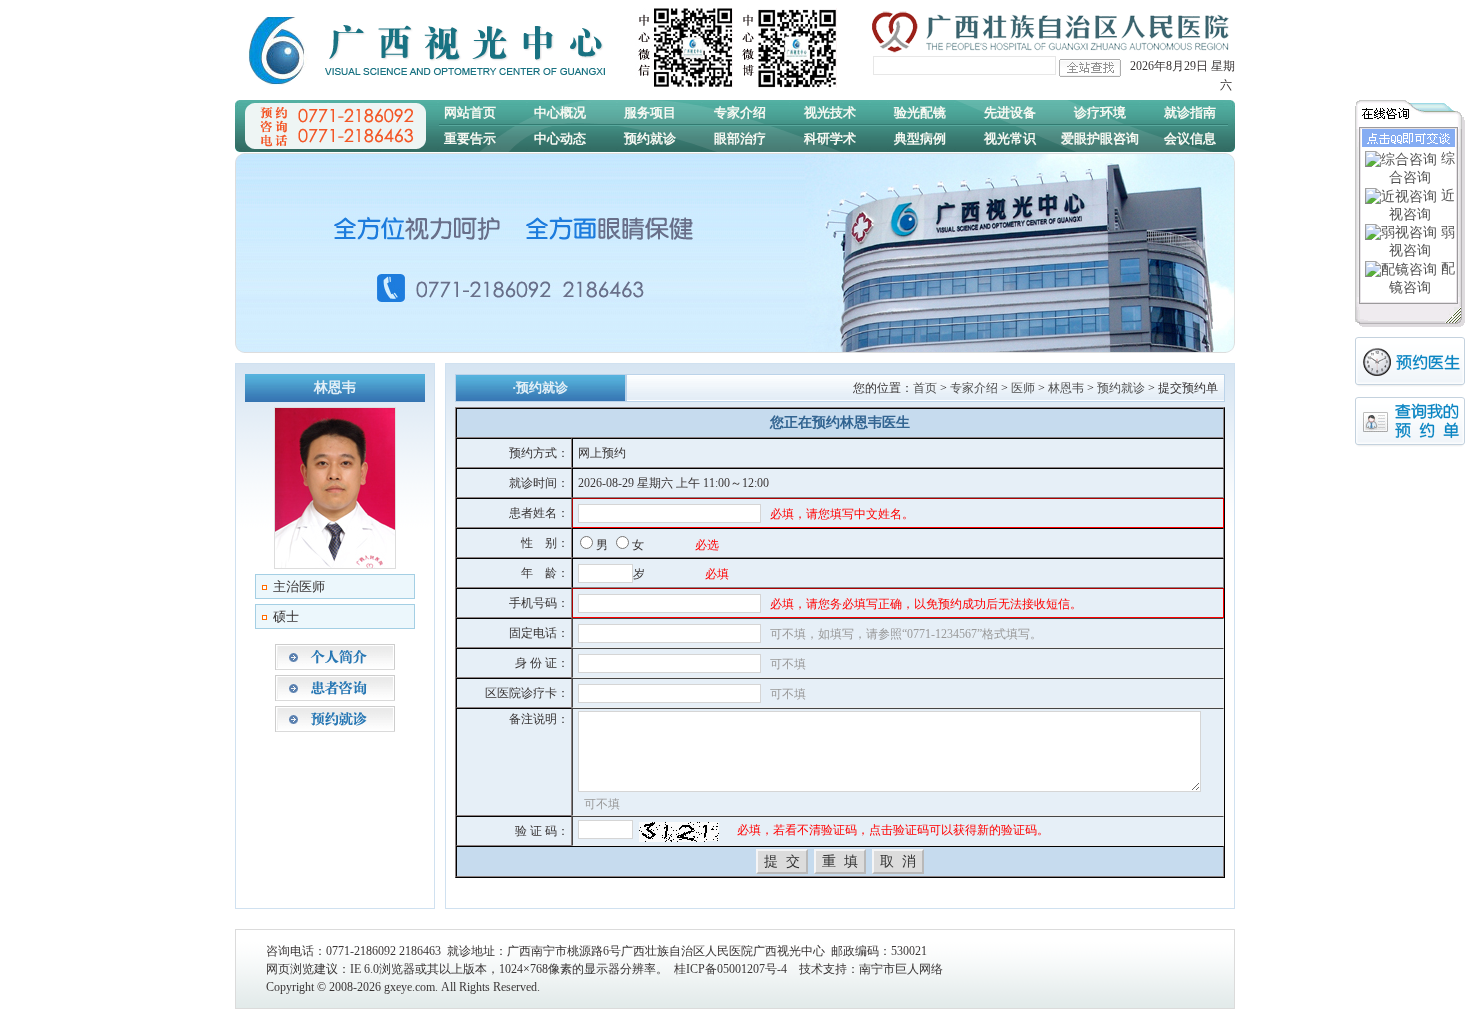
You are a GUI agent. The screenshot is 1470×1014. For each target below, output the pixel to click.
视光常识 (1010, 138)
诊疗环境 (1100, 112)
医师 (1023, 388)
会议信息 (1190, 138)
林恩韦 (1066, 388)
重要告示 (470, 138)
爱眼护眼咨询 (1100, 138)
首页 (925, 388)
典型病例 (920, 138)
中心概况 (560, 112)
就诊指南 (1190, 112)
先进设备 (1010, 112)
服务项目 (650, 112)
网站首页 (470, 112)
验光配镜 (920, 112)
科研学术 (830, 138)
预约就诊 (650, 138)
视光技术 (830, 112)
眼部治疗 (740, 138)
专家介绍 (740, 112)
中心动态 (560, 138)
